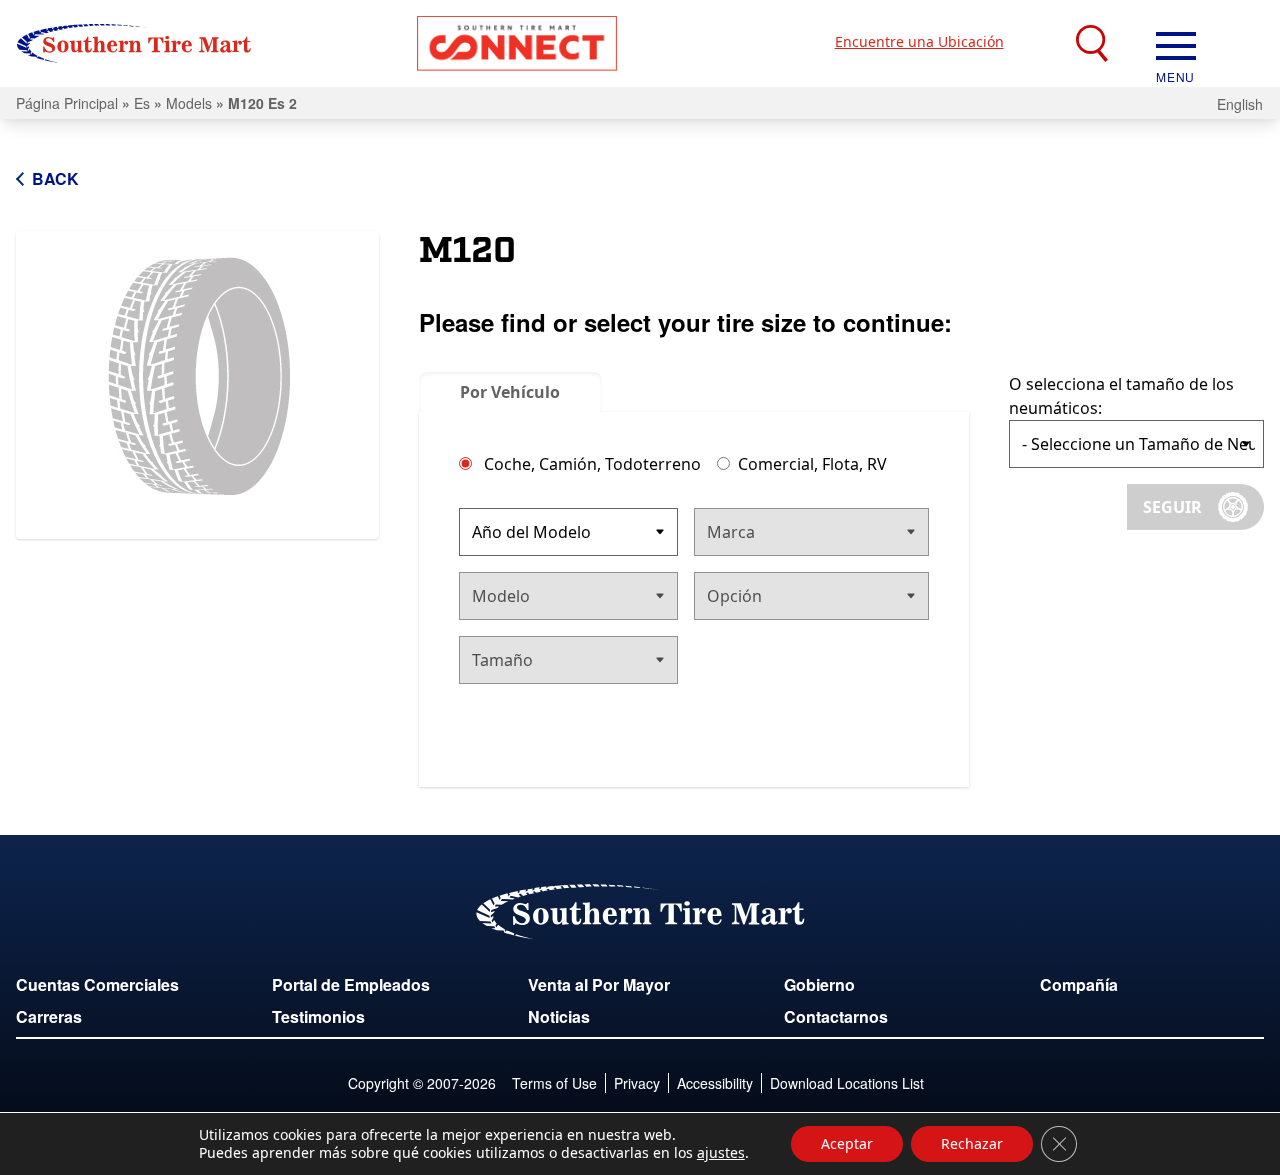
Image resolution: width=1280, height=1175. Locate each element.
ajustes (721, 1153)
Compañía (1079, 984)
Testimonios (318, 1016)
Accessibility (715, 1083)
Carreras (49, 1016)
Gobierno (819, 984)
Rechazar (972, 1143)
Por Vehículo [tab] (510, 392)
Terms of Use (554, 1083)
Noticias (559, 1016)
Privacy (637, 1083)
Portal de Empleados (351, 984)
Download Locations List (847, 1083)
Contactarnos (836, 1016)
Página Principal (67, 103)
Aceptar (847, 1143)
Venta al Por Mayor (599, 984)
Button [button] (517, 43)
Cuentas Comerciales (97, 984)
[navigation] (1176, 44)
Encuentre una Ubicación (919, 41)
